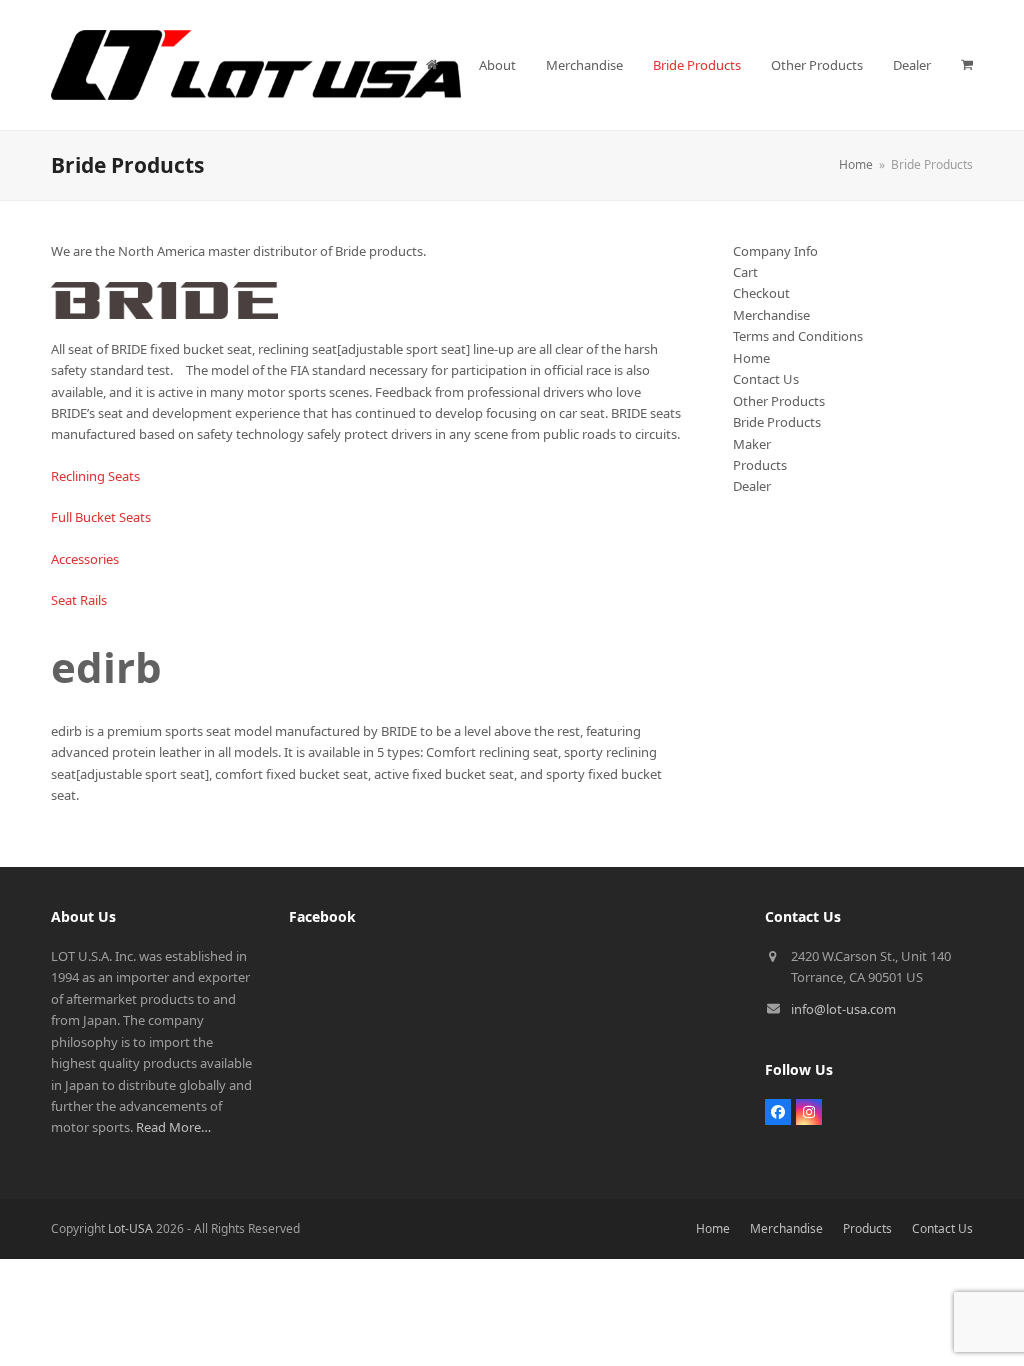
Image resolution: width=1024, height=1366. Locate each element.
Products (760, 465)
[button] (967, 65)
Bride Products (777, 422)
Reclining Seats (95, 476)
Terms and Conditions (798, 336)
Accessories (85, 559)
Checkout (761, 293)
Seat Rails (79, 600)
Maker (752, 444)
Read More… (173, 1127)
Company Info (775, 251)
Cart (745, 272)
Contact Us (766, 379)
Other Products (779, 401)
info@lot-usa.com (843, 1009)
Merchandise (771, 315)
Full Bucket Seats (101, 517)
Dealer (752, 486)
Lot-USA (130, 1228)
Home (751, 358)
